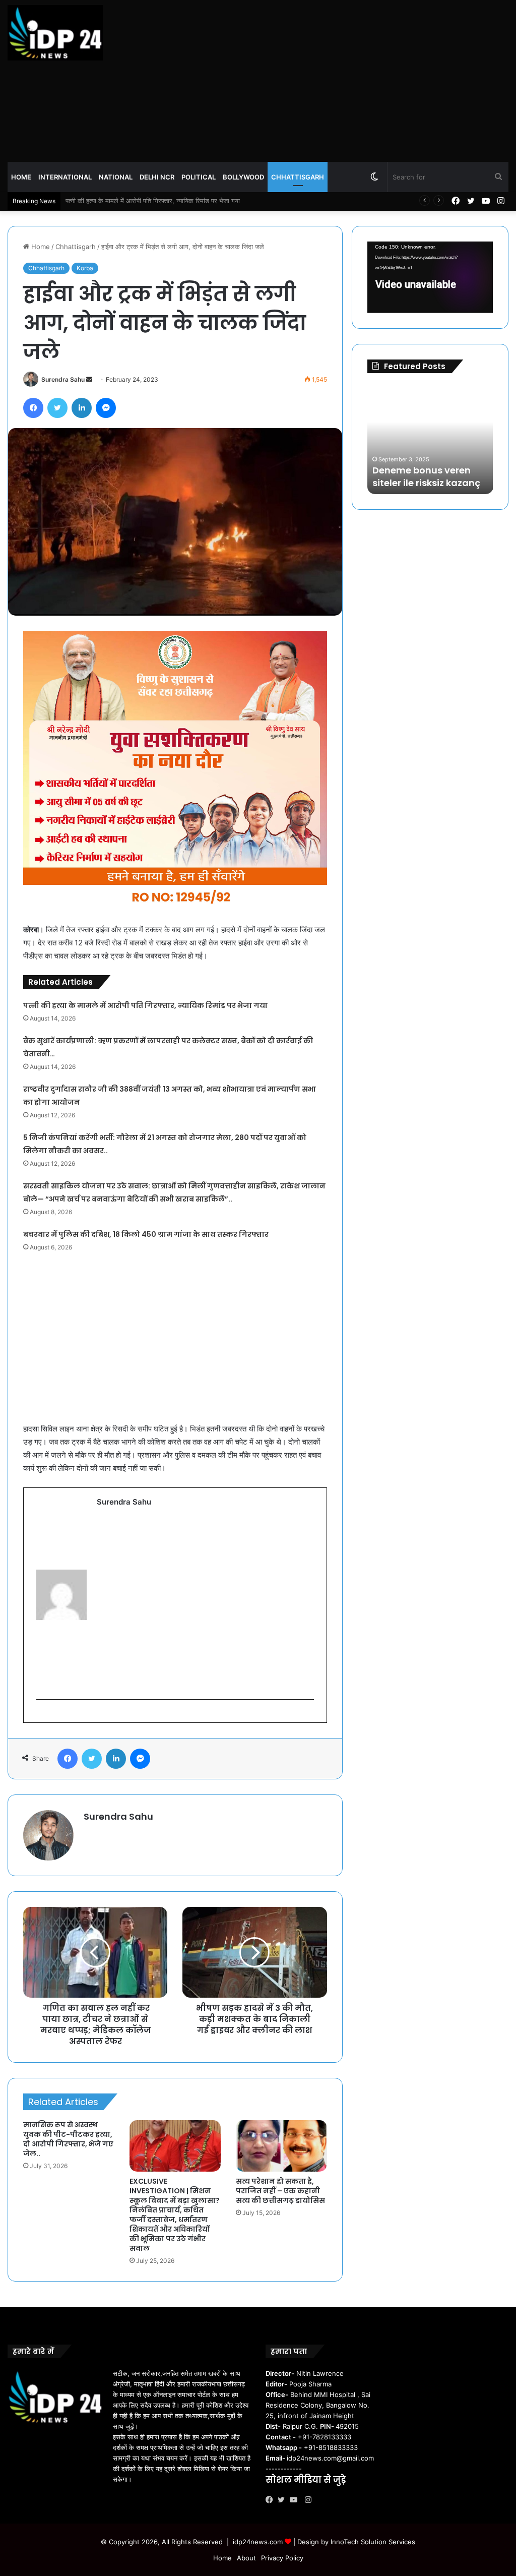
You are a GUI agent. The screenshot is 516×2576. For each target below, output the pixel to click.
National (116, 177)
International (65, 177)
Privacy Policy (282, 2558)
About (246, 2558)
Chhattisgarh (298, 177)
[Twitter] (284, 2500)
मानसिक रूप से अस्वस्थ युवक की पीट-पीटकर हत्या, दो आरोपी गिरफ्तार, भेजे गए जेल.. (68, 2139)
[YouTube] (296, 2500)
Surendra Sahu (63, 379)
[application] (430, 277)
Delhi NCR (157, 177)
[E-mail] (42, 1716)
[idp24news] (55, 33)
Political (199, 177)
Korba (85, 268)
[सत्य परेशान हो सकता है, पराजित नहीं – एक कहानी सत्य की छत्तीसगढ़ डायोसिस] (281, 2146)
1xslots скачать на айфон (430, 483)
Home (21, 177)
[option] (436, 439)
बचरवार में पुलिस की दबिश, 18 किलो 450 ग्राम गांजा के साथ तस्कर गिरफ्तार (146, 1234)
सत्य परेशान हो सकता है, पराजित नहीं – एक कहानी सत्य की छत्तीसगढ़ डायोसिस (280, 2191)
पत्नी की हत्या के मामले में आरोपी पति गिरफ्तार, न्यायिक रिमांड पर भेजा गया (145, 1005)
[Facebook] (272, 2500)
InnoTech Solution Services (373, 2542)
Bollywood (243, 177)
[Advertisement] (344, 81)
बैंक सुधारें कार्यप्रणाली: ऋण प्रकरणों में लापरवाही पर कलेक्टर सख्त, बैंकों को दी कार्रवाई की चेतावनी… (186, 201)
